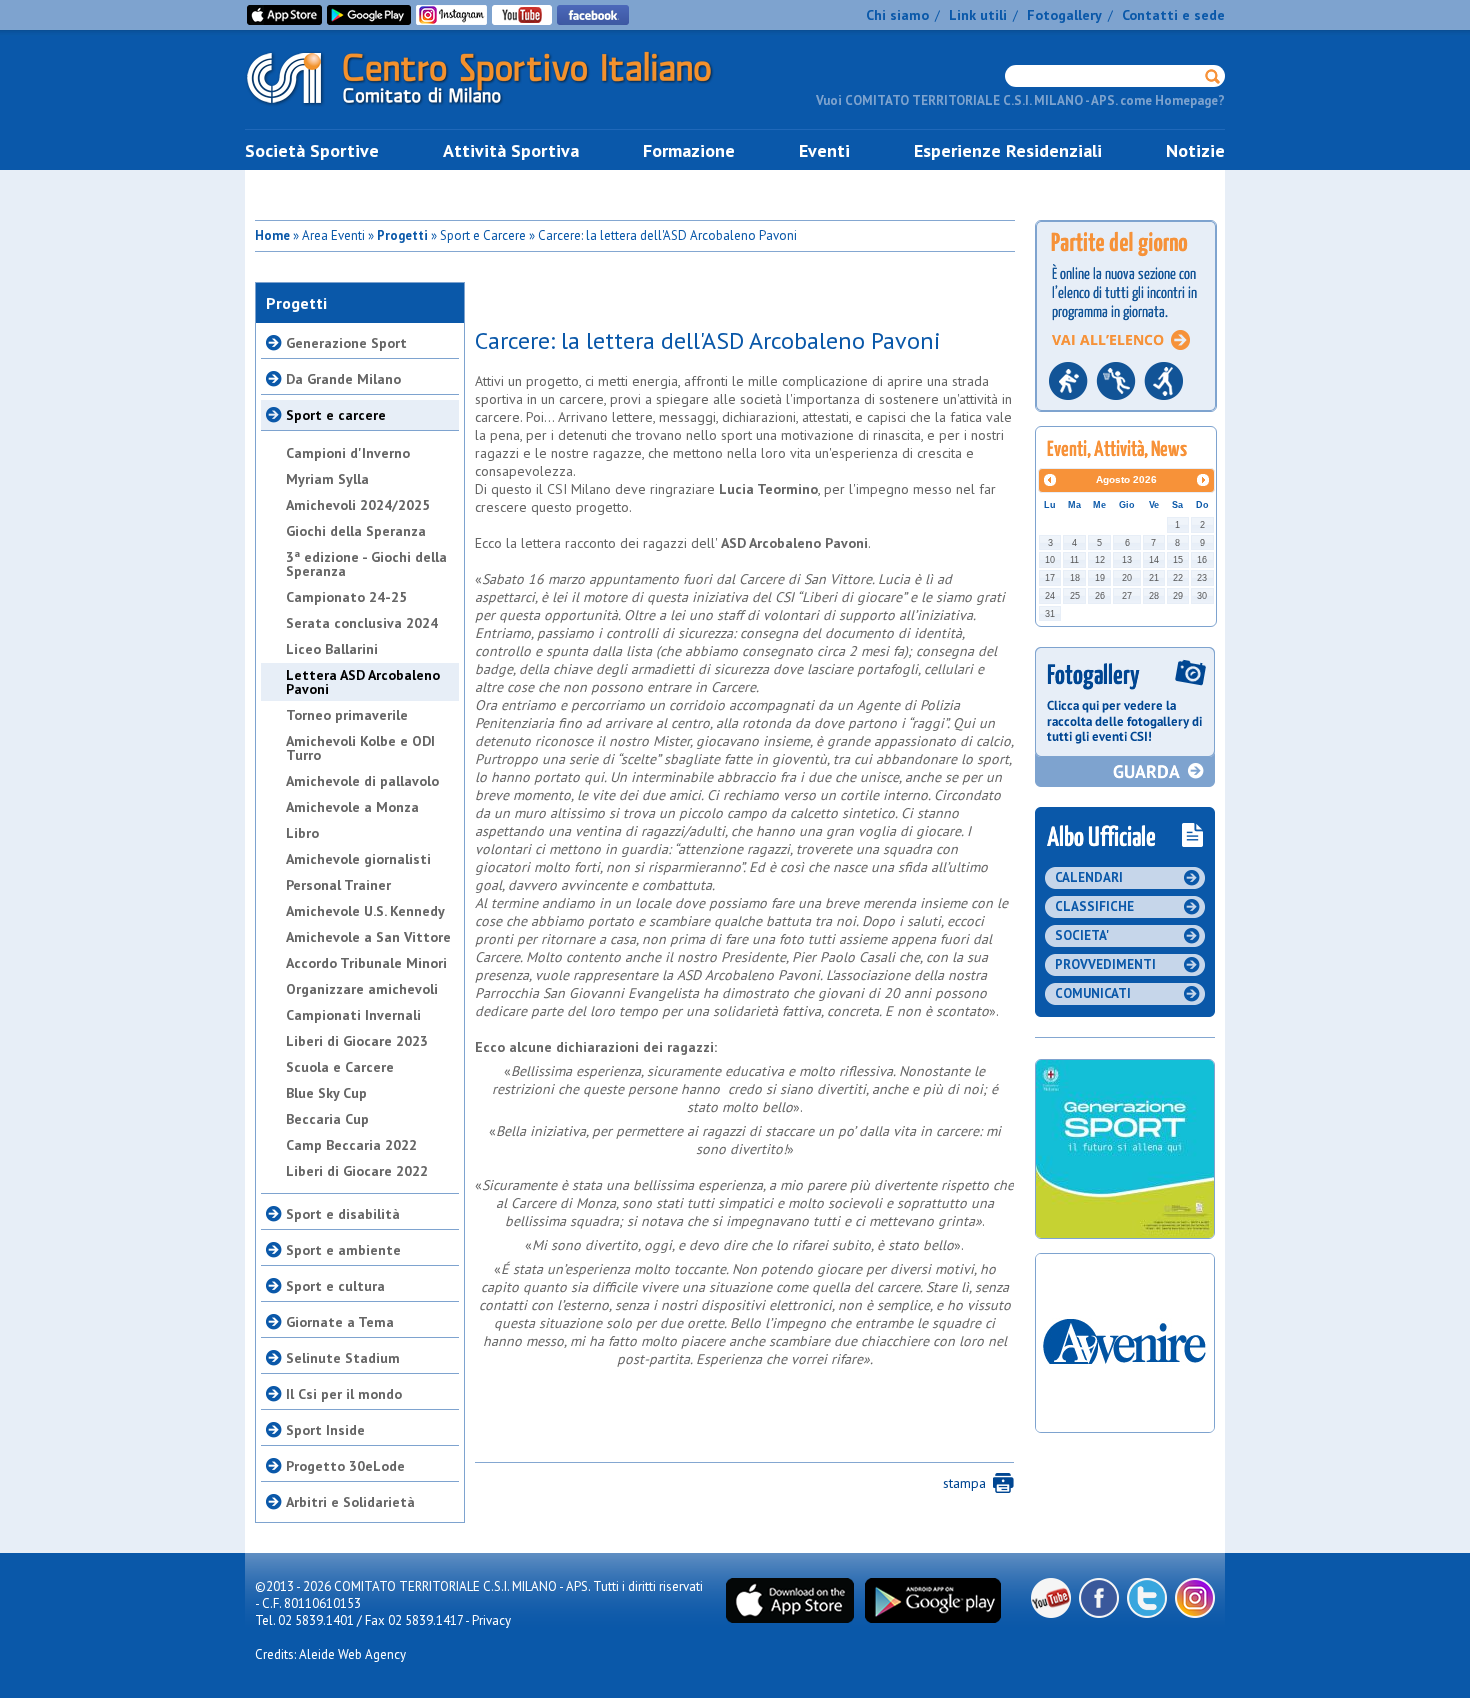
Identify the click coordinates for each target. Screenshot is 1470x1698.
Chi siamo (897, 15)
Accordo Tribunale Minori (366, 963)
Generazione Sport (346, 343)
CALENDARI (1089, 877)
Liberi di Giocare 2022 (357, 1171)
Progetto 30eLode (345, 1466)
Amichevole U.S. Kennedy (365, 911)
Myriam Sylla (327, 479)
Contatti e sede (1173, 15)
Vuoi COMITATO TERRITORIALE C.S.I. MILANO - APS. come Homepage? (1020, 100)
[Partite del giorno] (1126, 417)
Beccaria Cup (327, 1119)
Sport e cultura (335, 1286)
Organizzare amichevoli (362, 989)
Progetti (402, 235)
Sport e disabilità (343, 1214)
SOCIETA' (1082, 935)
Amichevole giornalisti (358, 859)
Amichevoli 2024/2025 (358, 505)
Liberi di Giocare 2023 (357, 1041)
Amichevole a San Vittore (368, 937)
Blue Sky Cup (326, 1093)
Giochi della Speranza (356, 531)
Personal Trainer (338, 885)
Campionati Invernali (353, 1015)
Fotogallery (1064, 15)
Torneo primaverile (347, 715)
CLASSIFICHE (1094, 906)
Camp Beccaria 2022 (351, 1145)
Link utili (978, 15)
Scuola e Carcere (340, 1067)
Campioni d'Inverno (348, 453)
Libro (302, 833)
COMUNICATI (1093, 993)
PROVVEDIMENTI (1105, 964)
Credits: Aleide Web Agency (330, 1654)
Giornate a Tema (340, 1322)
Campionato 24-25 (346, 597)
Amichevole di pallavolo (362, 781)
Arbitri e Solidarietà (350, 1502)
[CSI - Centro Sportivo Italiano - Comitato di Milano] (495, 108)
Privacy (491, 1620)
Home (272, 235)
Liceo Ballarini (332, 649)
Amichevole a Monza (352, 807)
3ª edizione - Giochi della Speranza (366, 564)
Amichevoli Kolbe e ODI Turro (360, 748)
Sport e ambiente (343, 1250)
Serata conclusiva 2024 (362, 623)
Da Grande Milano (343, 379)
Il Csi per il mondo (344, 1394)
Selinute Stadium (343, 1358)
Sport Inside (325, 1430)
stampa (964, 1483)
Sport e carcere (336, 415)
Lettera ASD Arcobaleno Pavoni (363, 682)
